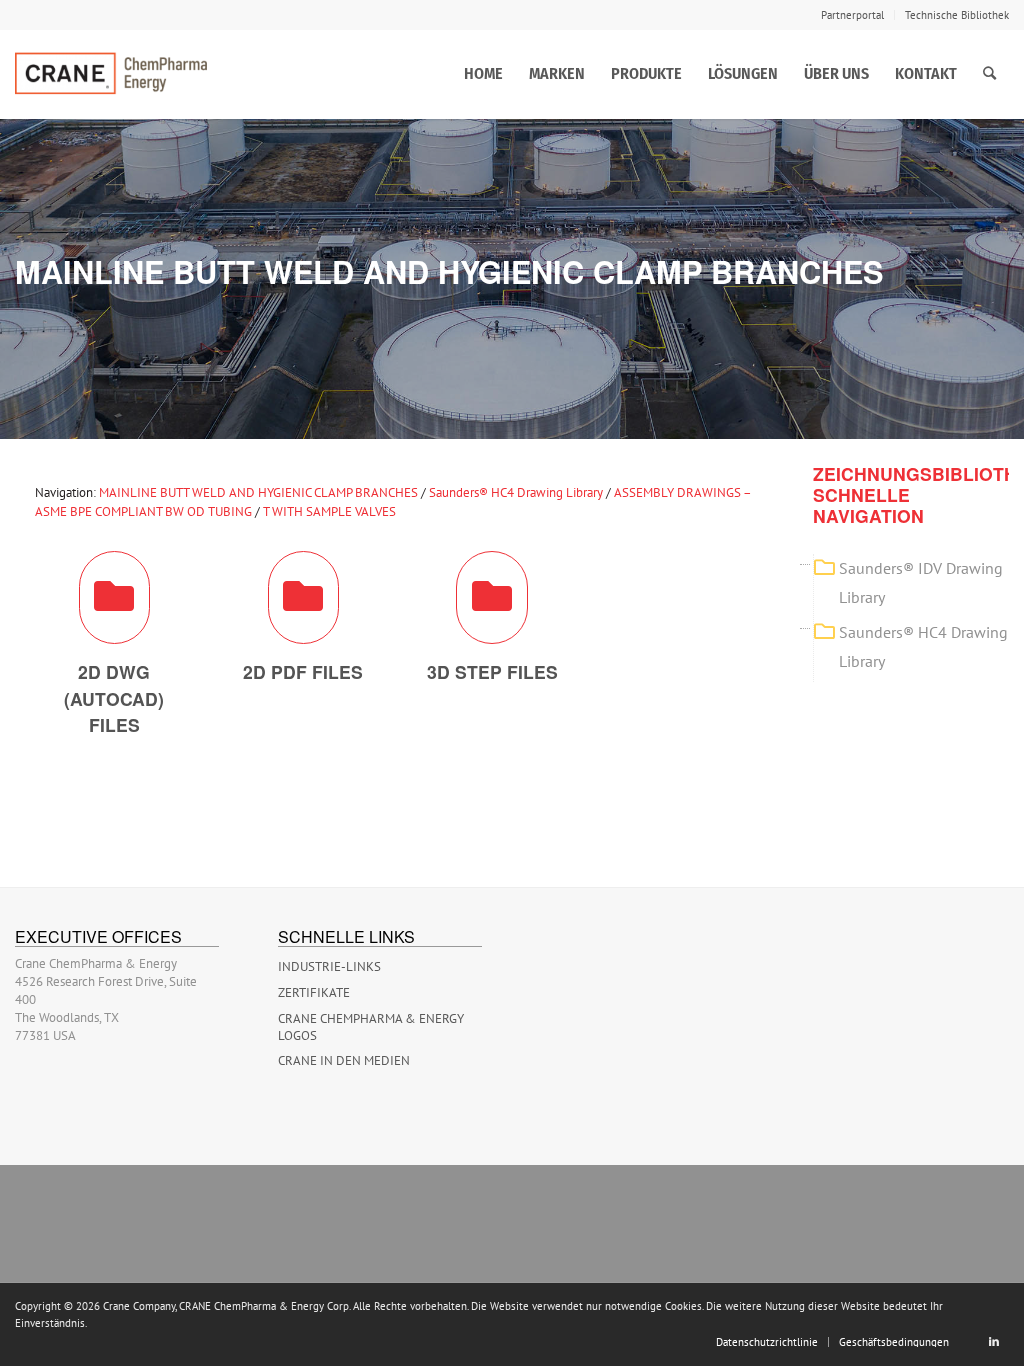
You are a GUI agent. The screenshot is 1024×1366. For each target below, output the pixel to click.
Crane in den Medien (344, 1060)
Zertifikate (314, 992)
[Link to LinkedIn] (994, 1341)
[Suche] (989, 74)
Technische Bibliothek (957, 15)
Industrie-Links (329, 966)
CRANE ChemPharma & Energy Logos (371, 1027)
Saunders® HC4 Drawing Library (516, 492)
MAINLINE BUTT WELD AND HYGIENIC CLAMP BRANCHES (258, 492)
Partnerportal (852, 15)
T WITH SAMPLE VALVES (329, 511)
